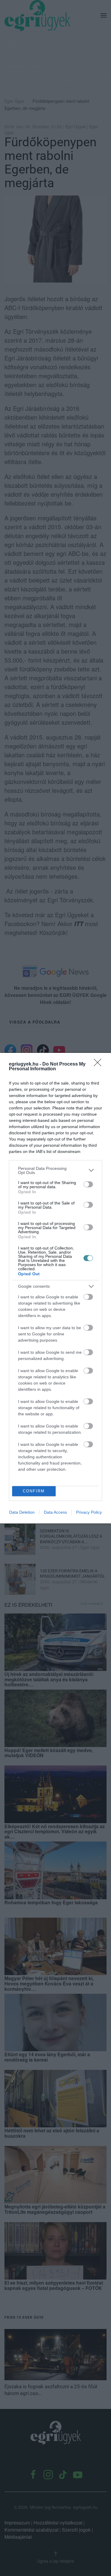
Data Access (55, 1512)
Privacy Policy (89, 1512)
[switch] (88, 1184)
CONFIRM (34, 1491)
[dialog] (55, 1288)
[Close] (99, 1064)
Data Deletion (22, 1512)
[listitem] (55, 1170)
